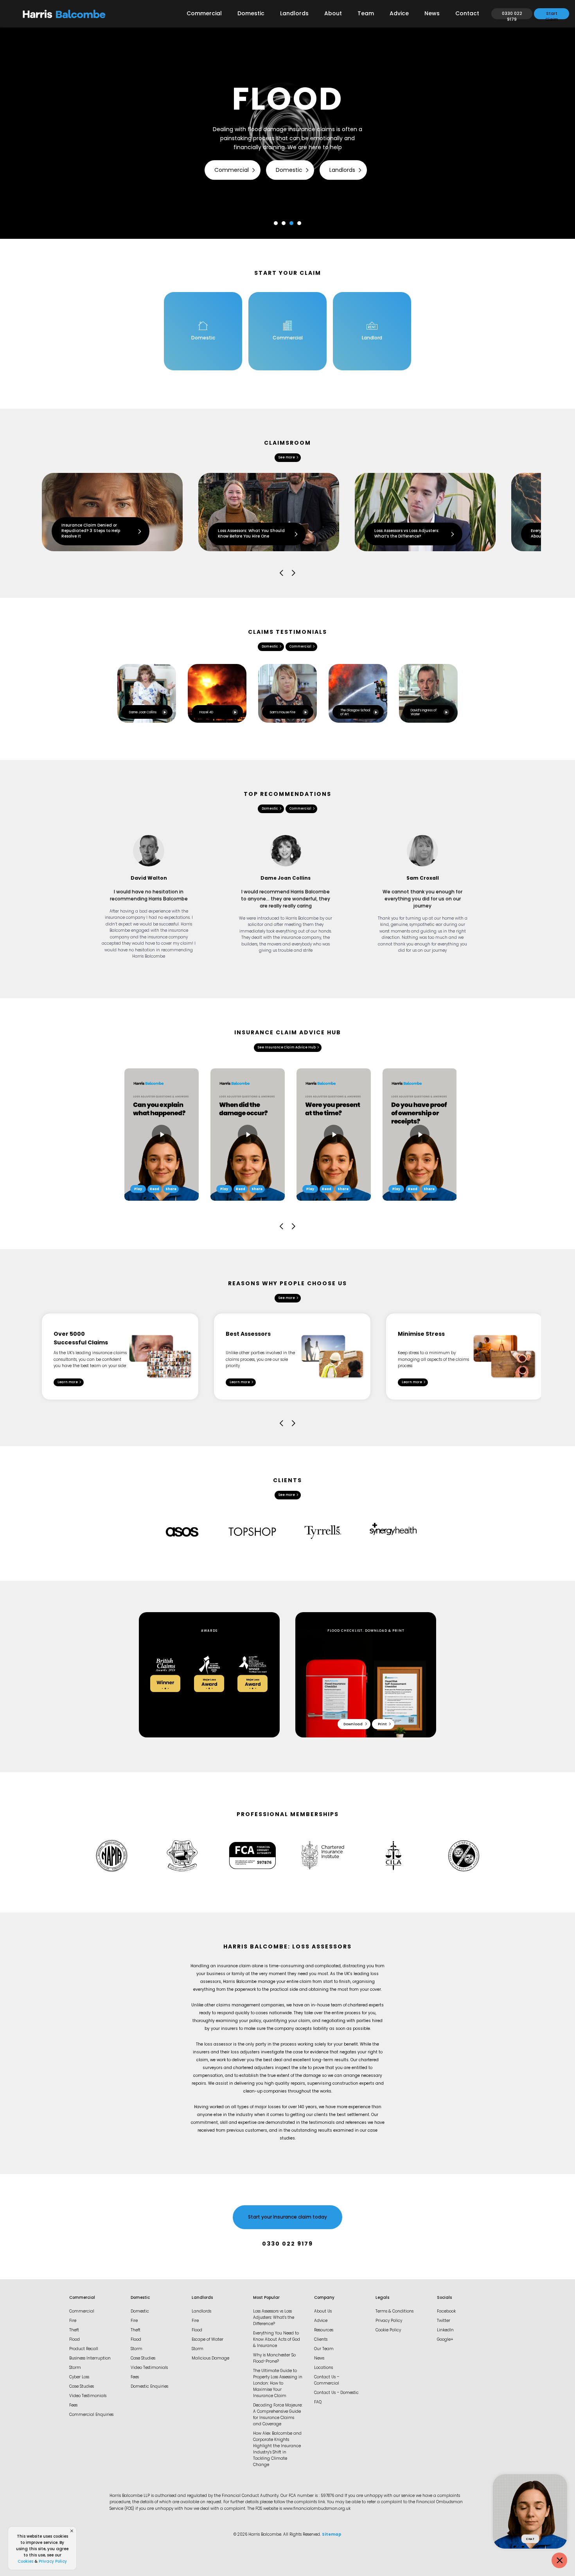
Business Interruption (90, 2359)
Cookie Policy (388, 2330)
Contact (467, 14)
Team (366, 14)
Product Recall (84, 2349)
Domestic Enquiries (149, 2387)
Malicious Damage (210, 2359)
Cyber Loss (79, 2377)
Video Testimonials (88, 2396)
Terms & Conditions (394, 2312)
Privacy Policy (389, 2321)
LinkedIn (445, 2330)
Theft (74, 2330)
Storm (75, 2368)
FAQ (318, 2402)
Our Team (324, 2349)
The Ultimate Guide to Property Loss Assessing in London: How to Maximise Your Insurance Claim (278, 2384)
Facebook (446, 2312)
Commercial (204, 14)
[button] (276, 223)
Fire (73, 2321)
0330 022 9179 (287, 2244)
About (333, 14)
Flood (75, 2340)
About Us (323, 2312)
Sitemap (332, 2535)
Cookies (25, 2562)
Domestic (251, 14)
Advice (399, 14)
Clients (321, 2340)
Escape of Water (208, 2340)
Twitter (444, 2321)
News (432, 14)
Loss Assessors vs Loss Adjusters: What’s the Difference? (274, 2318)
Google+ (445, 2340)
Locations (323, 2368)
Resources (324, 2330)
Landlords (294, 14)
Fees (73, 2406)
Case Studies (82, 2387)
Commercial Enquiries (91, 2415)
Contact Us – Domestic (336, 2393)
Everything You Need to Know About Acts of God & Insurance (277, 2340)
